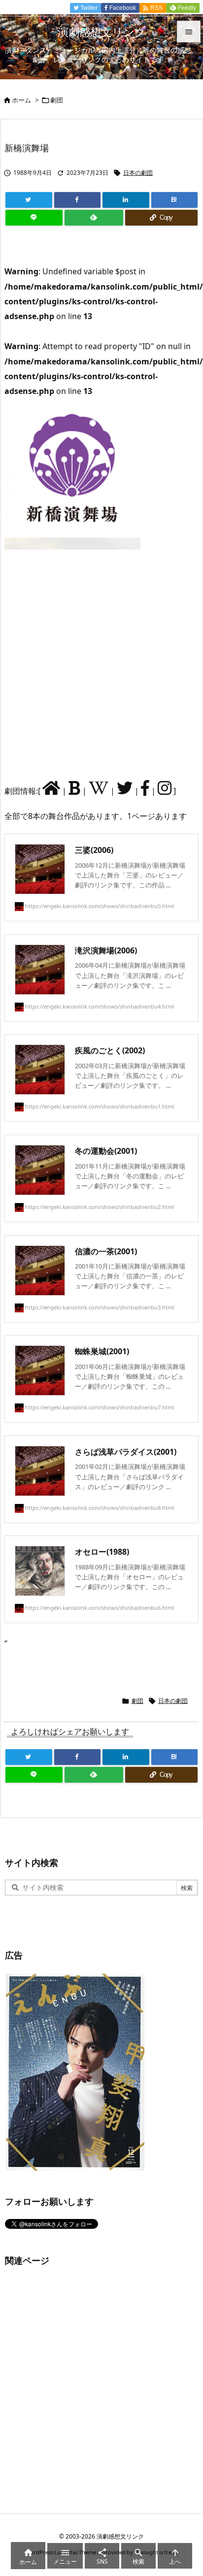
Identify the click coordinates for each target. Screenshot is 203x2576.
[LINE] (34, 218)
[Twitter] (29, 200)
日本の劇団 (138, 173)
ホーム (21, 100)
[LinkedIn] (126, 200)
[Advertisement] (101, 664)
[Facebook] (78, 200)
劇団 (57, 100)
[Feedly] (94, 218)
